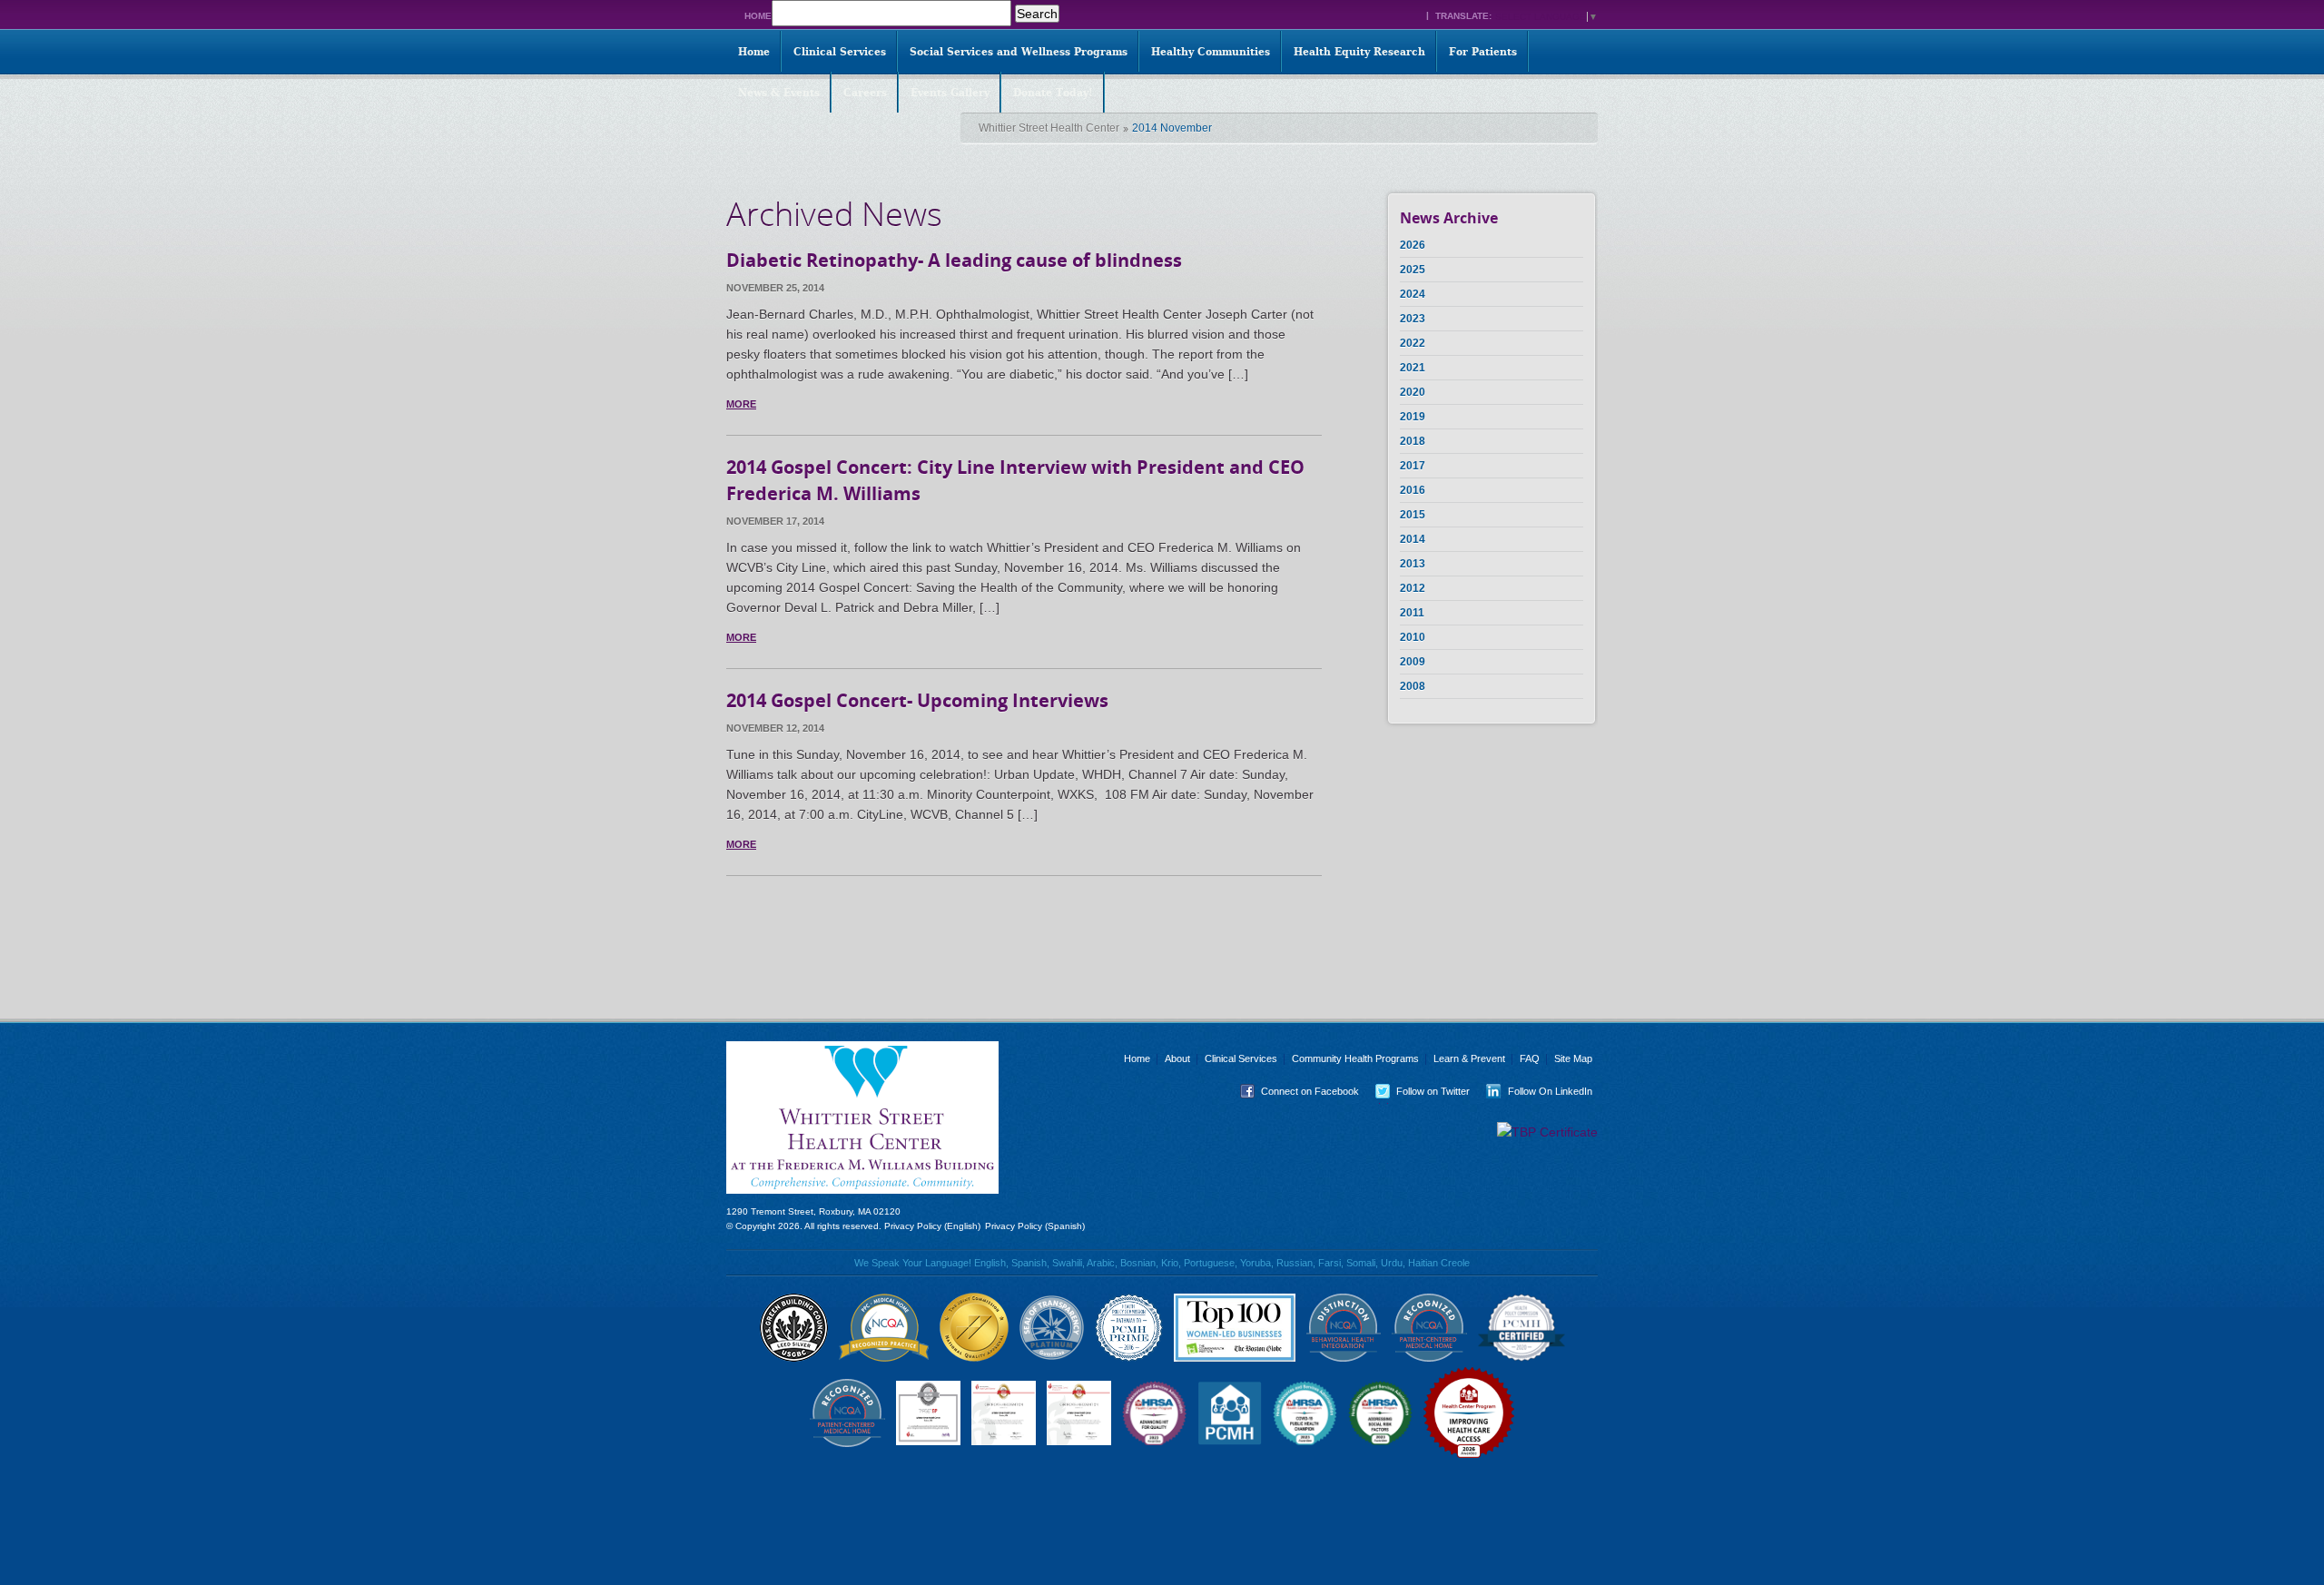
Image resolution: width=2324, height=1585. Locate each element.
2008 (1413, 686)
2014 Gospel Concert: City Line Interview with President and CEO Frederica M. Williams (1015, 480)
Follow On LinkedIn (1536, 1091)
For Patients (1483, 52)
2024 (1413, 294)
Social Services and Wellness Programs (1019, 52)
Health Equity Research (1359, 52)
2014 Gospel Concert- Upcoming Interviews (917, 700)
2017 (1413, 466)
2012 (1413, 588)
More (741, 404)
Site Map (1573, 1058)
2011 (1412, 613)
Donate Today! (1053, 93)
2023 (1413, 319)
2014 (1413, 539)
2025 (1413, 270)
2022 (1413, 343)
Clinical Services (840, 52)
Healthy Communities (1211, 52)
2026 (1413, 245)
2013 (1413, 564)
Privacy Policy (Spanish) (1035, 1226)
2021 (1413, 368)
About (1177, 1058)
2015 (1413, 515)
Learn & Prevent (1469, 1058)
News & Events (779, 93)
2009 (1413, 662)
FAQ (1530, 1058)
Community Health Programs (1355, 1058)
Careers (865, 93)
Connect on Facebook (1296, 1091)
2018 (1413, 441)
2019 (1413, 417)
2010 (1413, 637)
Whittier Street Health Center (1049, 128)
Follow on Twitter (1419, 1091)
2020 (1413, 392)
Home (758, 16)
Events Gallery (950, 93)
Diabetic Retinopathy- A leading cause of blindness (954, 260)
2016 (1413, 490)
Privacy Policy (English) (932, 1226)
